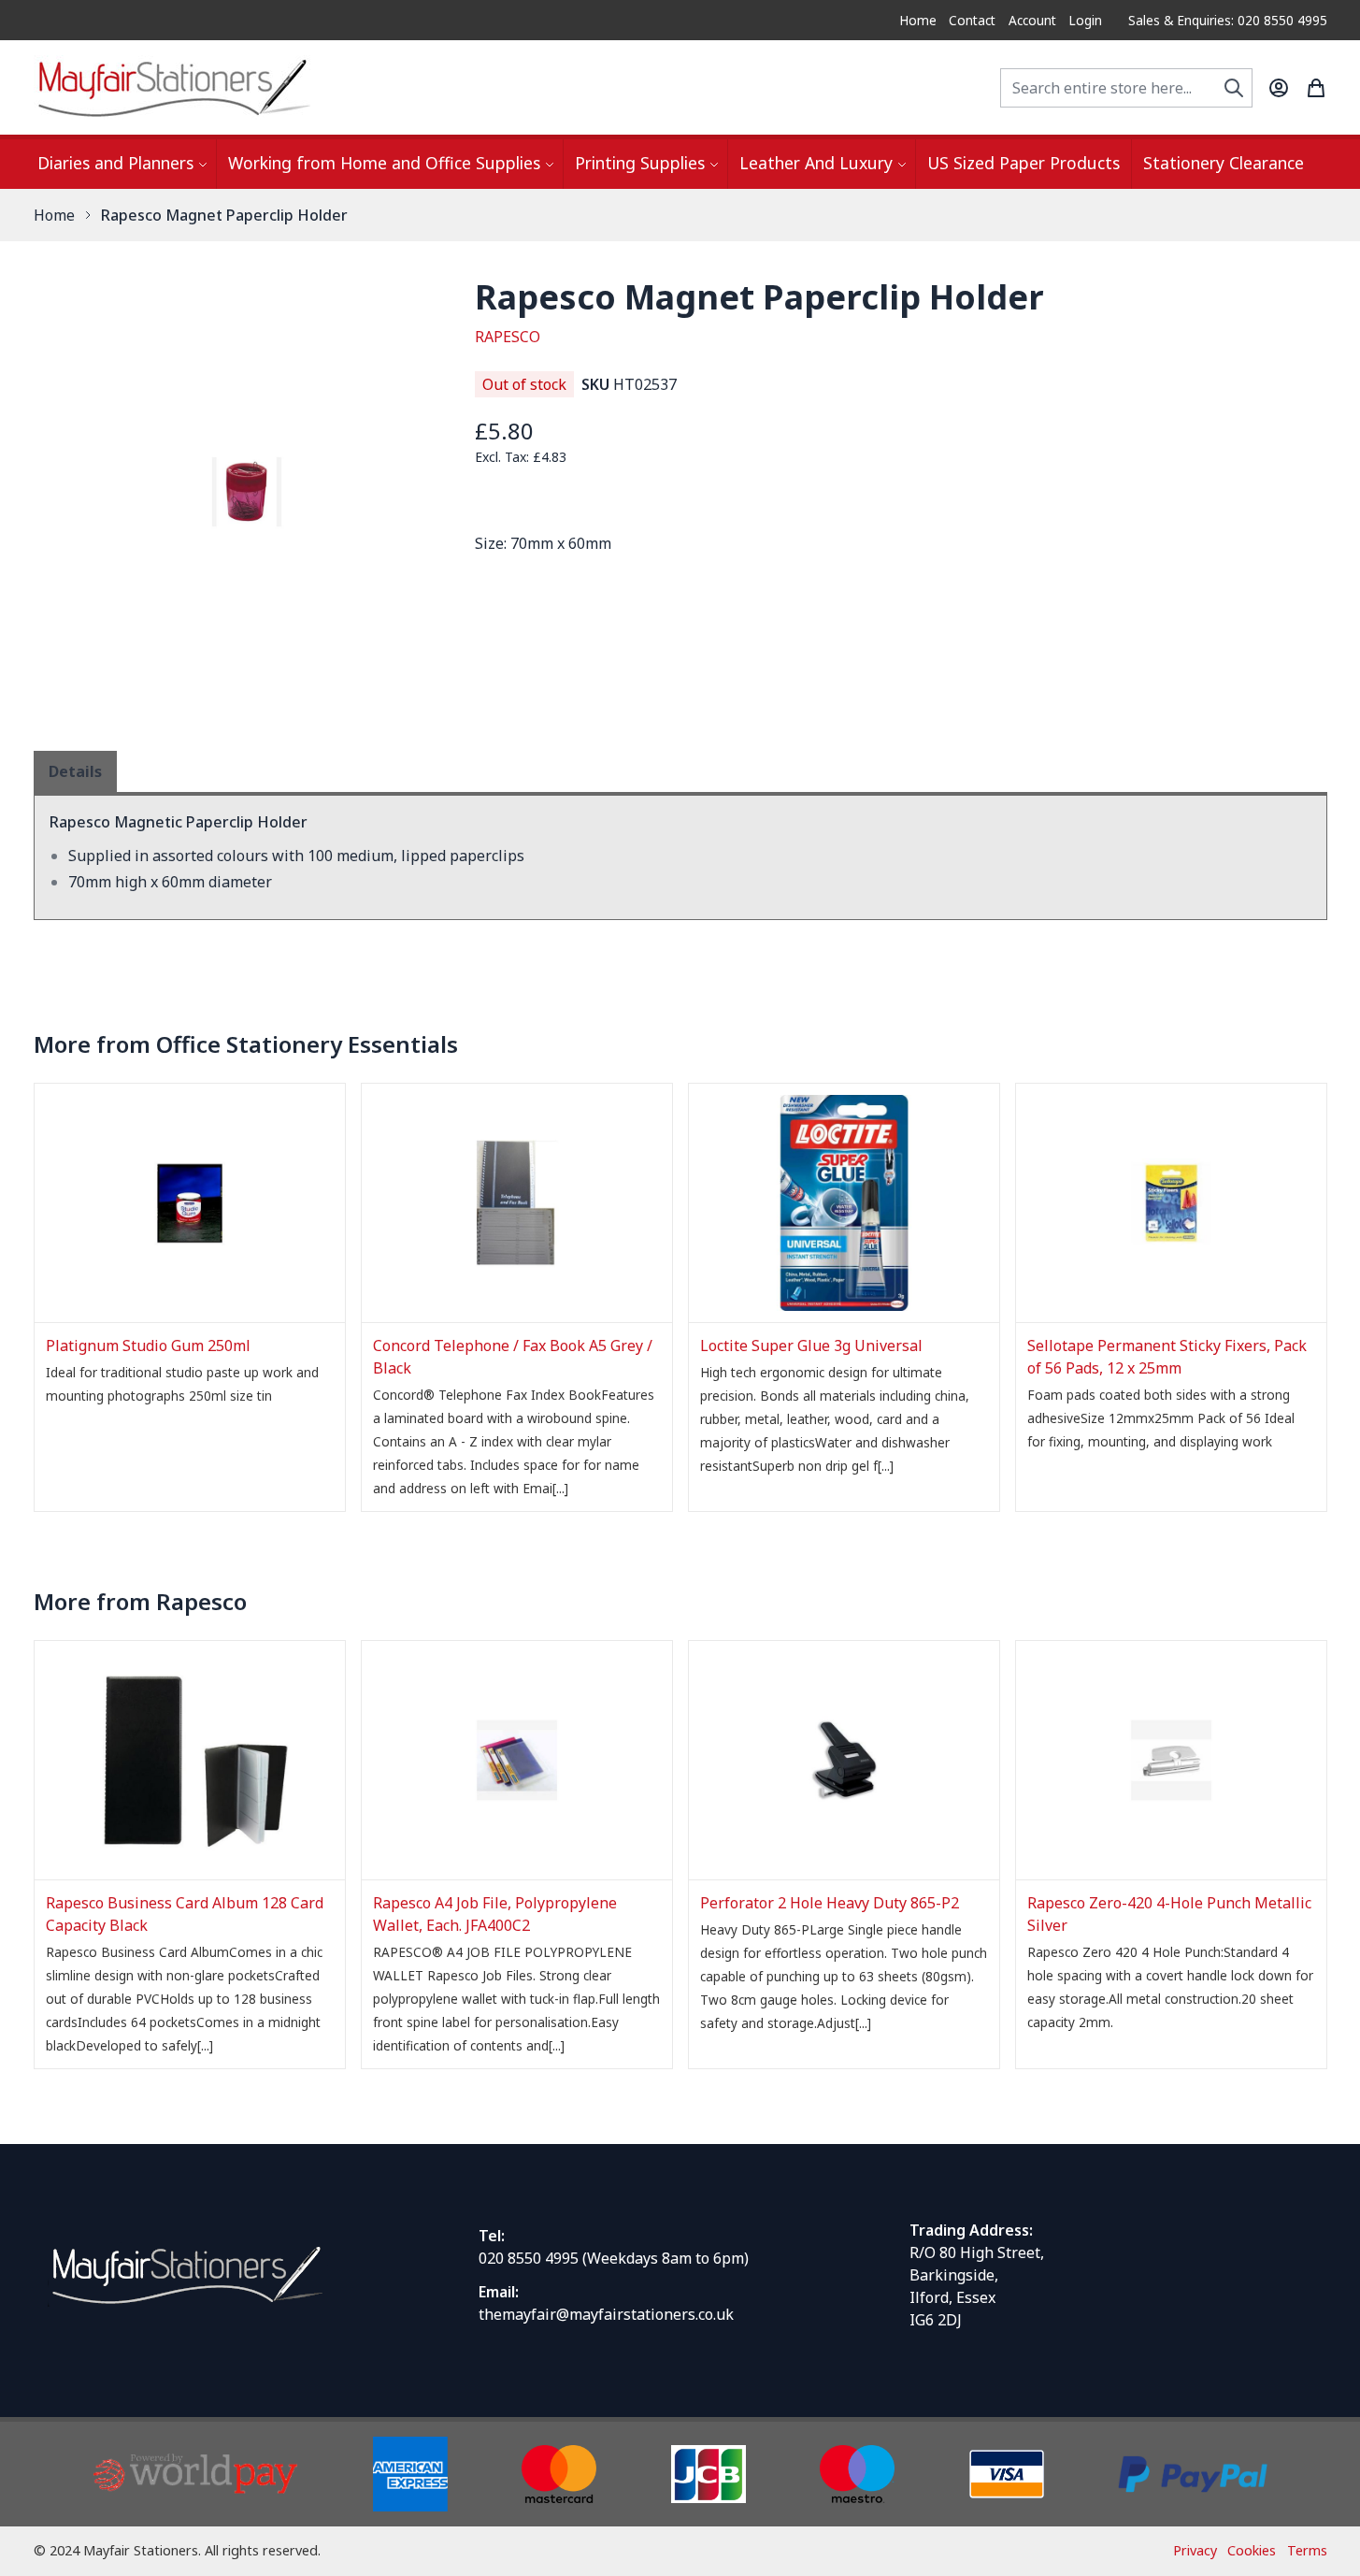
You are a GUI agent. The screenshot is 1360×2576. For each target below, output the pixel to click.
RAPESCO (508, 337)
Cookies (1252, 2550)
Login (1085, 20)
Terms (1307, 2550)
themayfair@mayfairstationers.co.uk (606, 2314)
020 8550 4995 (529, 2258)
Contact (972, 20)
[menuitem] (121, 164)
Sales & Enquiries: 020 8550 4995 (1228, 20)
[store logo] (174, 87)
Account (1032, 20)
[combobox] (1126, 88)
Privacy (1195, 2550)
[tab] (75, 771)
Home (918, 20)
